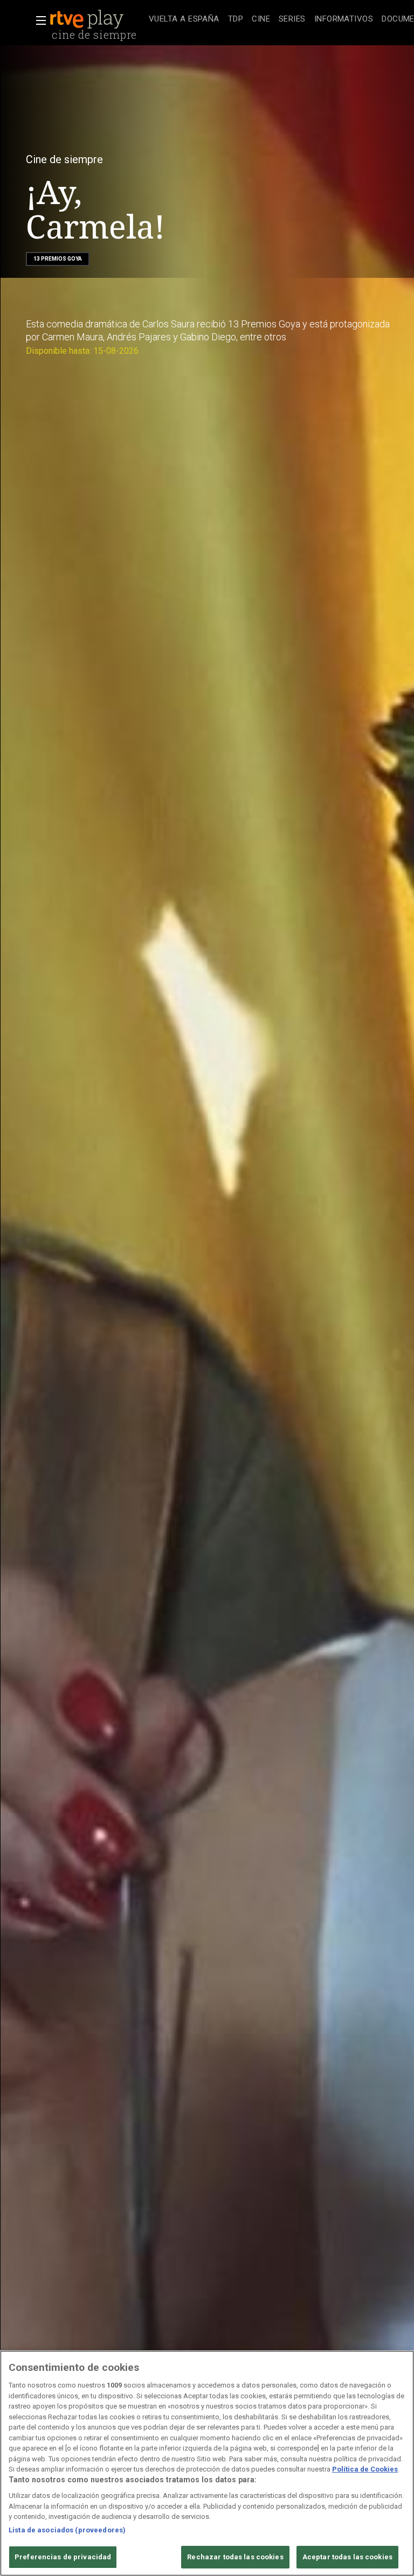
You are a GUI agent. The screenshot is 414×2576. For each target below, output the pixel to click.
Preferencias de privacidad (63, 2557)
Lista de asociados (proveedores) (67, 2530)
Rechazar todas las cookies (235, 2557)
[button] (38, 20)
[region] (207, 2463)
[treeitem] (184, 20)
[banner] (97, 19)
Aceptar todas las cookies (347, 2557)
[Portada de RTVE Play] (88, 19)
